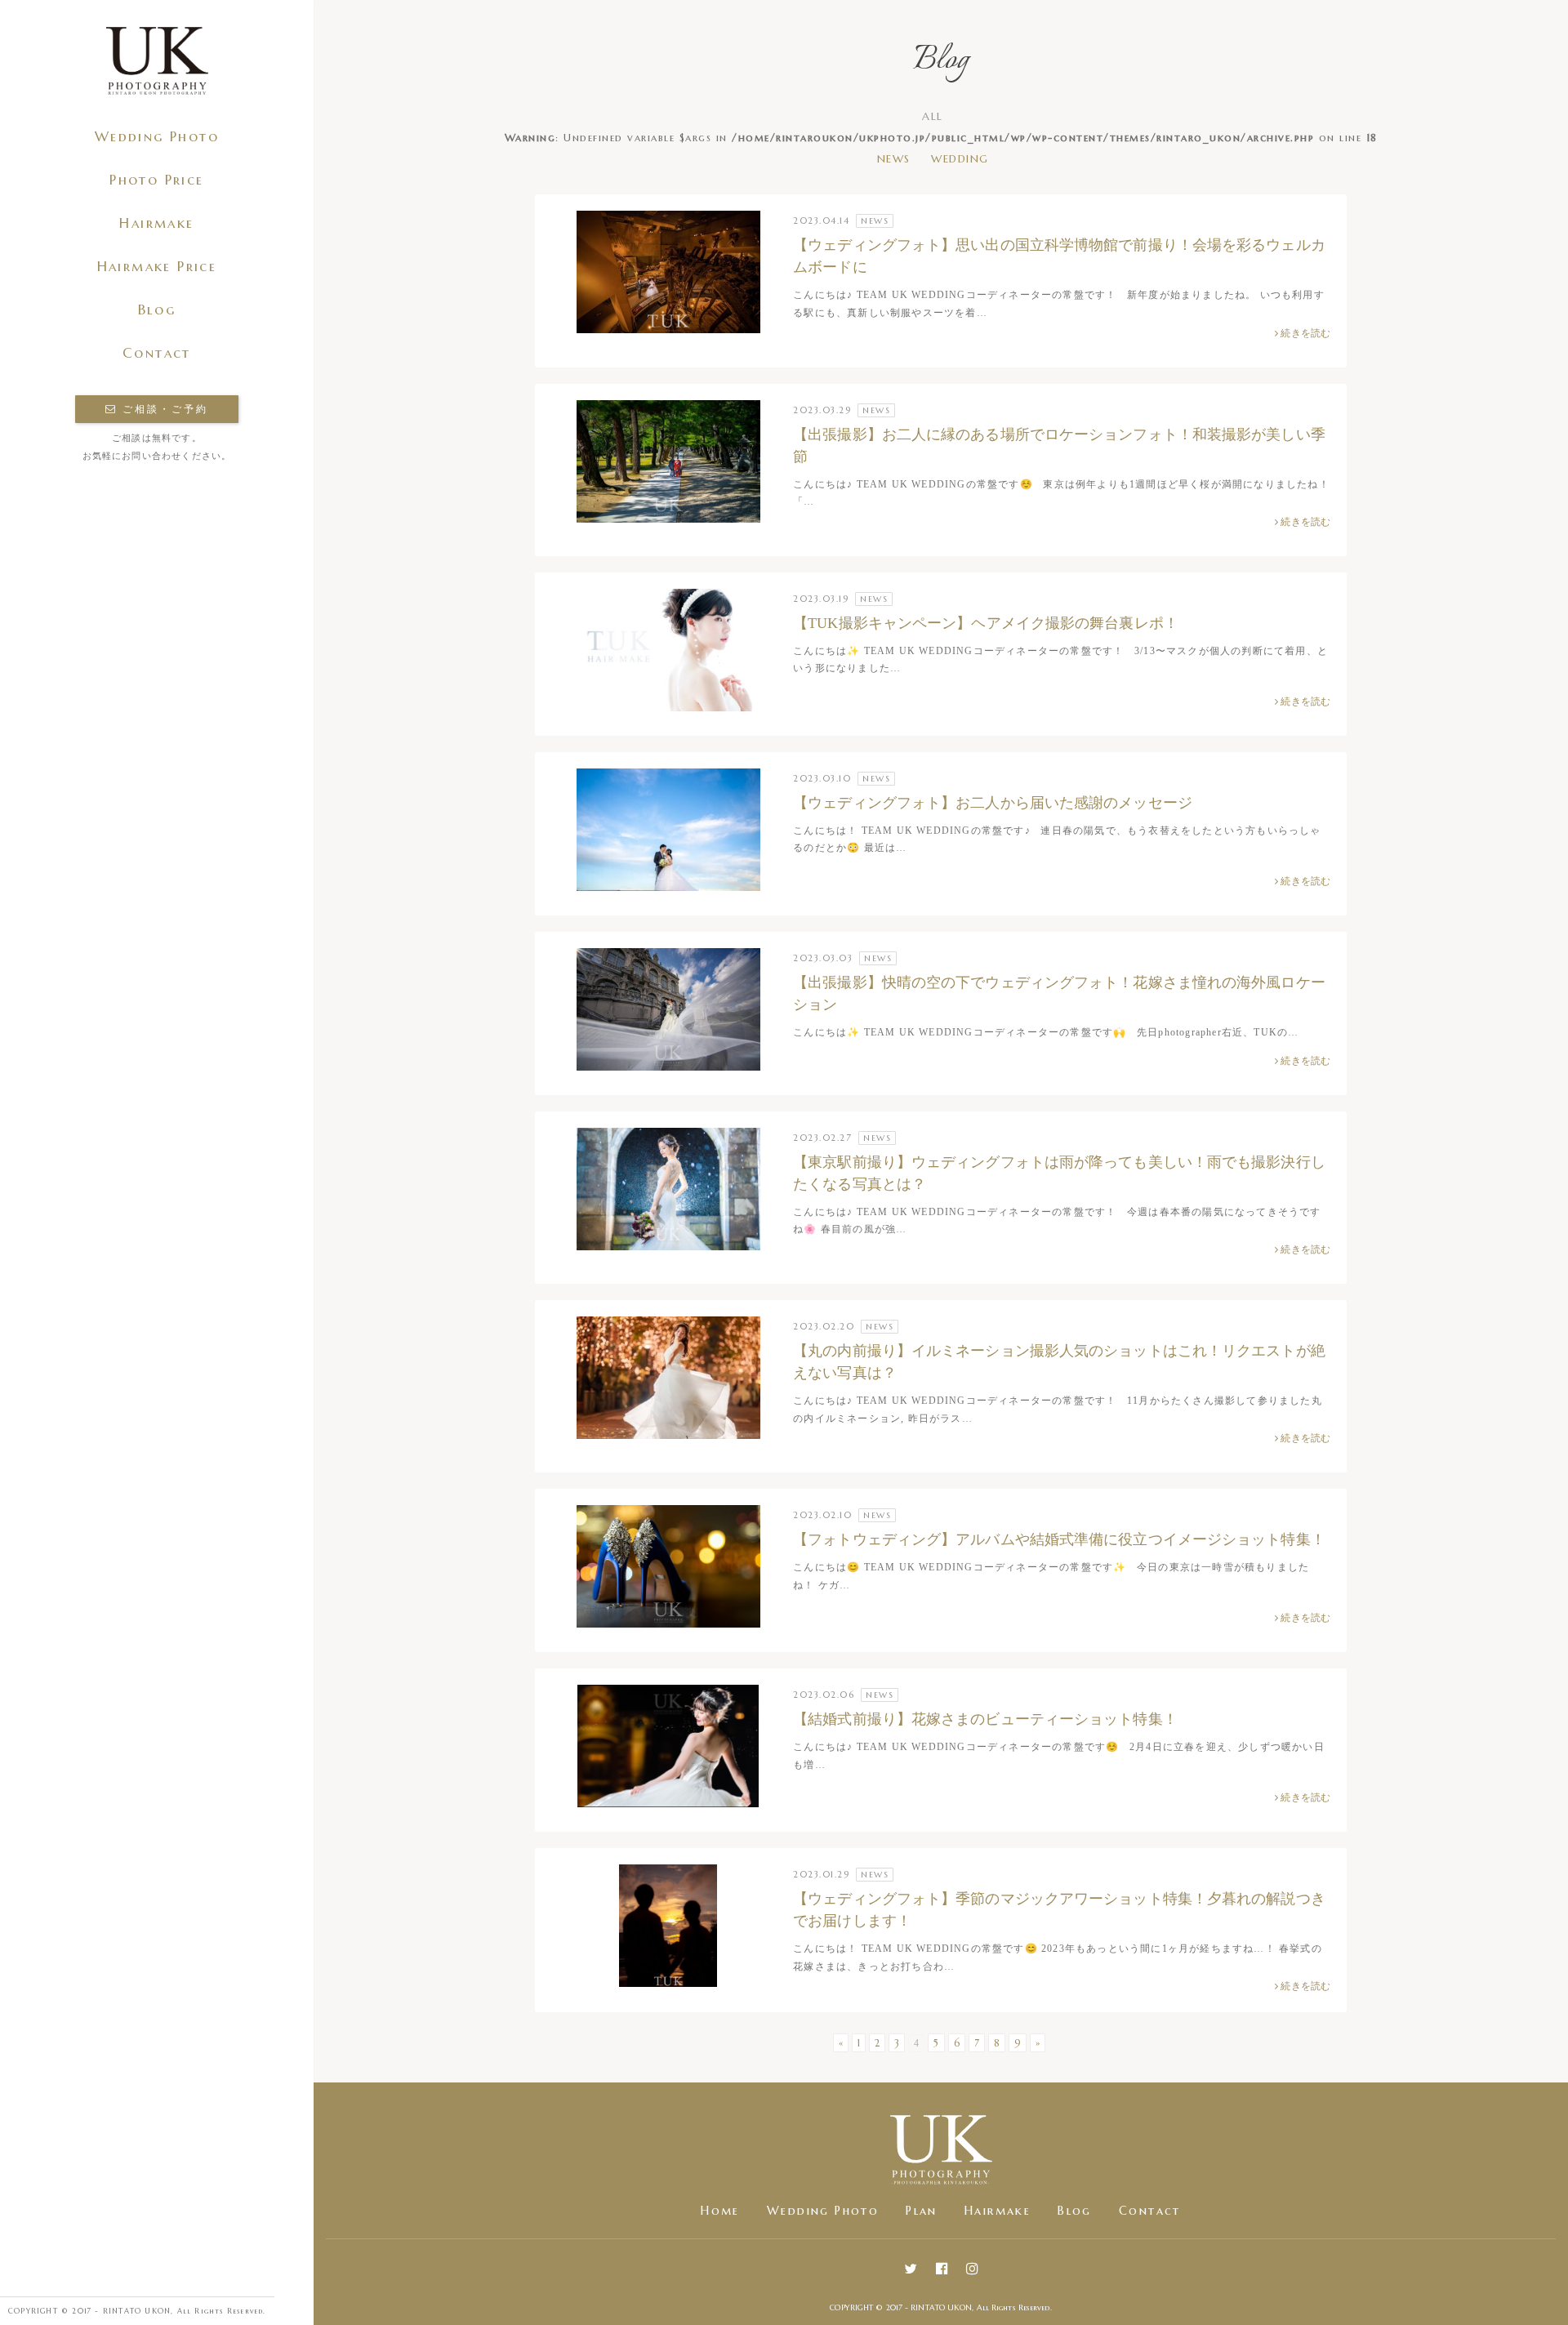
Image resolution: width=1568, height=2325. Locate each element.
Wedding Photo (157, 137)
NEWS (894, 159)
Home (720, 2211)
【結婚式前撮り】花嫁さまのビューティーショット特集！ (985, 1719)
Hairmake (156, 223)
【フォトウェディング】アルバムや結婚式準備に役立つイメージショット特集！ (1059, 1539)
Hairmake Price (157, 267)
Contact (157, 353)
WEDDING (960, 159)
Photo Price (156, 180)
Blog (157, 310)
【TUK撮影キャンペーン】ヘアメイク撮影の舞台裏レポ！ (986, 623)
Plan (922, 2211)
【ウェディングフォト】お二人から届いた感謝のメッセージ (993, 803)
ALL (933, 116)
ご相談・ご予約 (163, 409)
